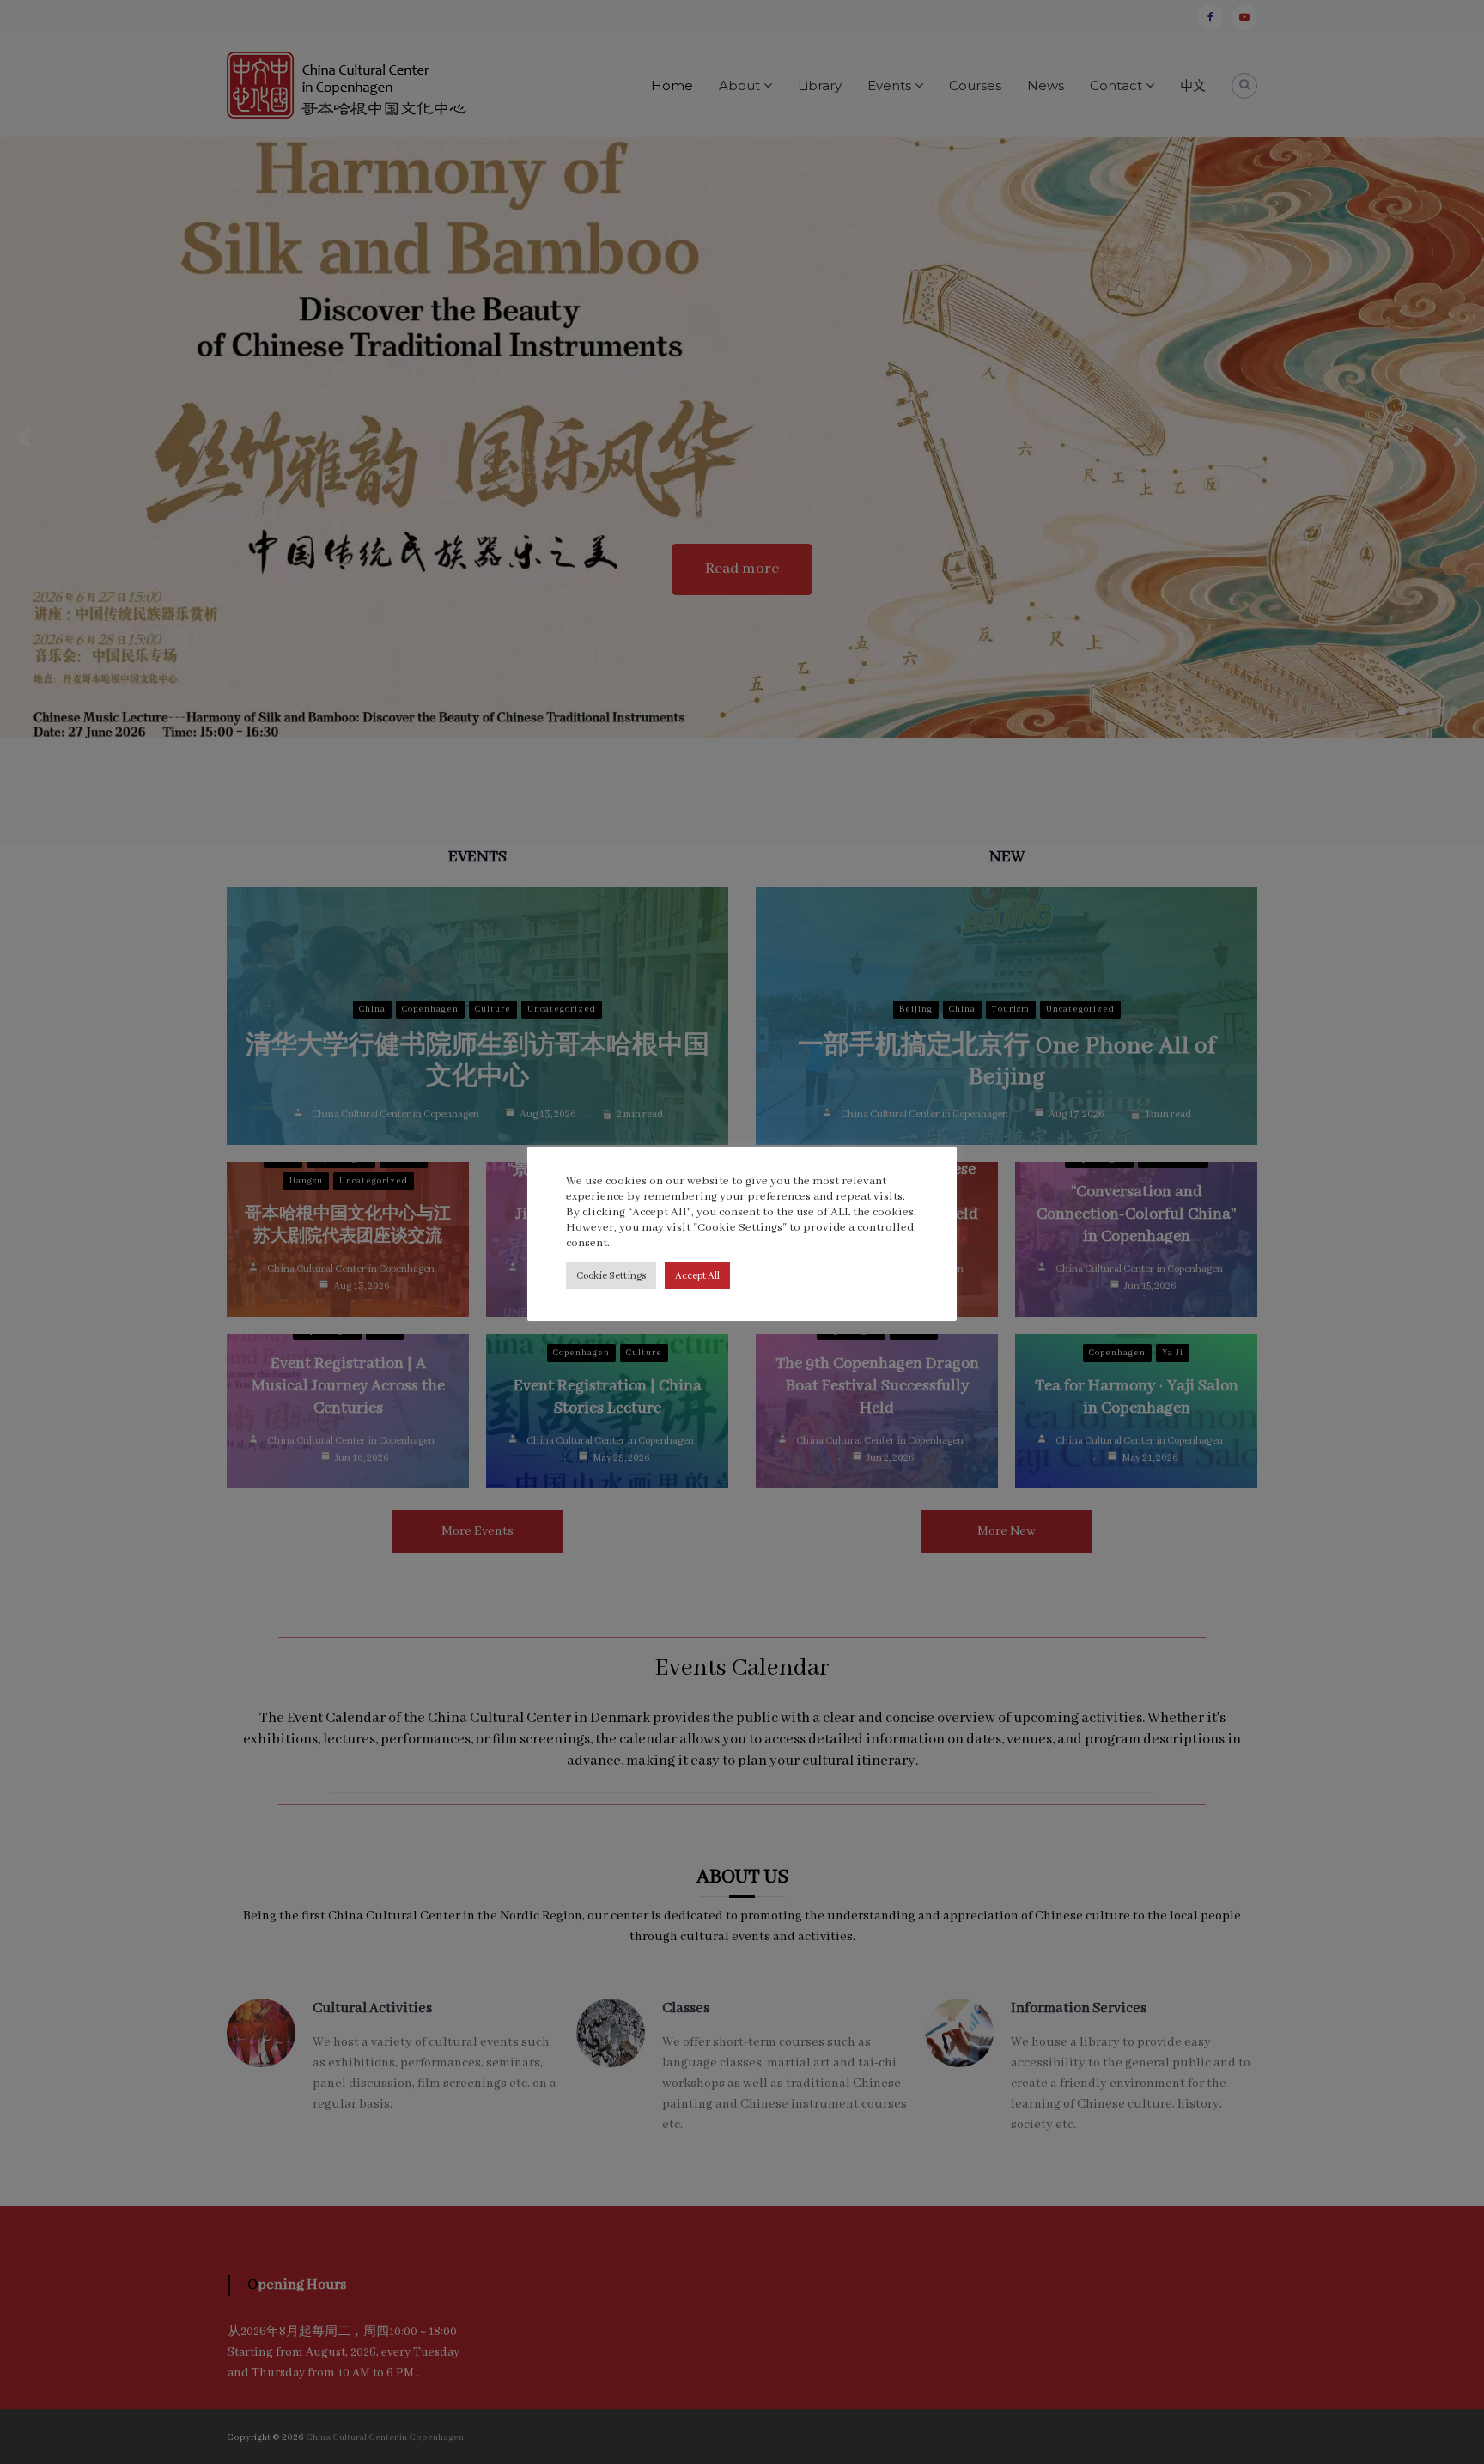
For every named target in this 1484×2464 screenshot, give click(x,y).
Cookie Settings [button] (611, 1276)
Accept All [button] (697, 1276)
